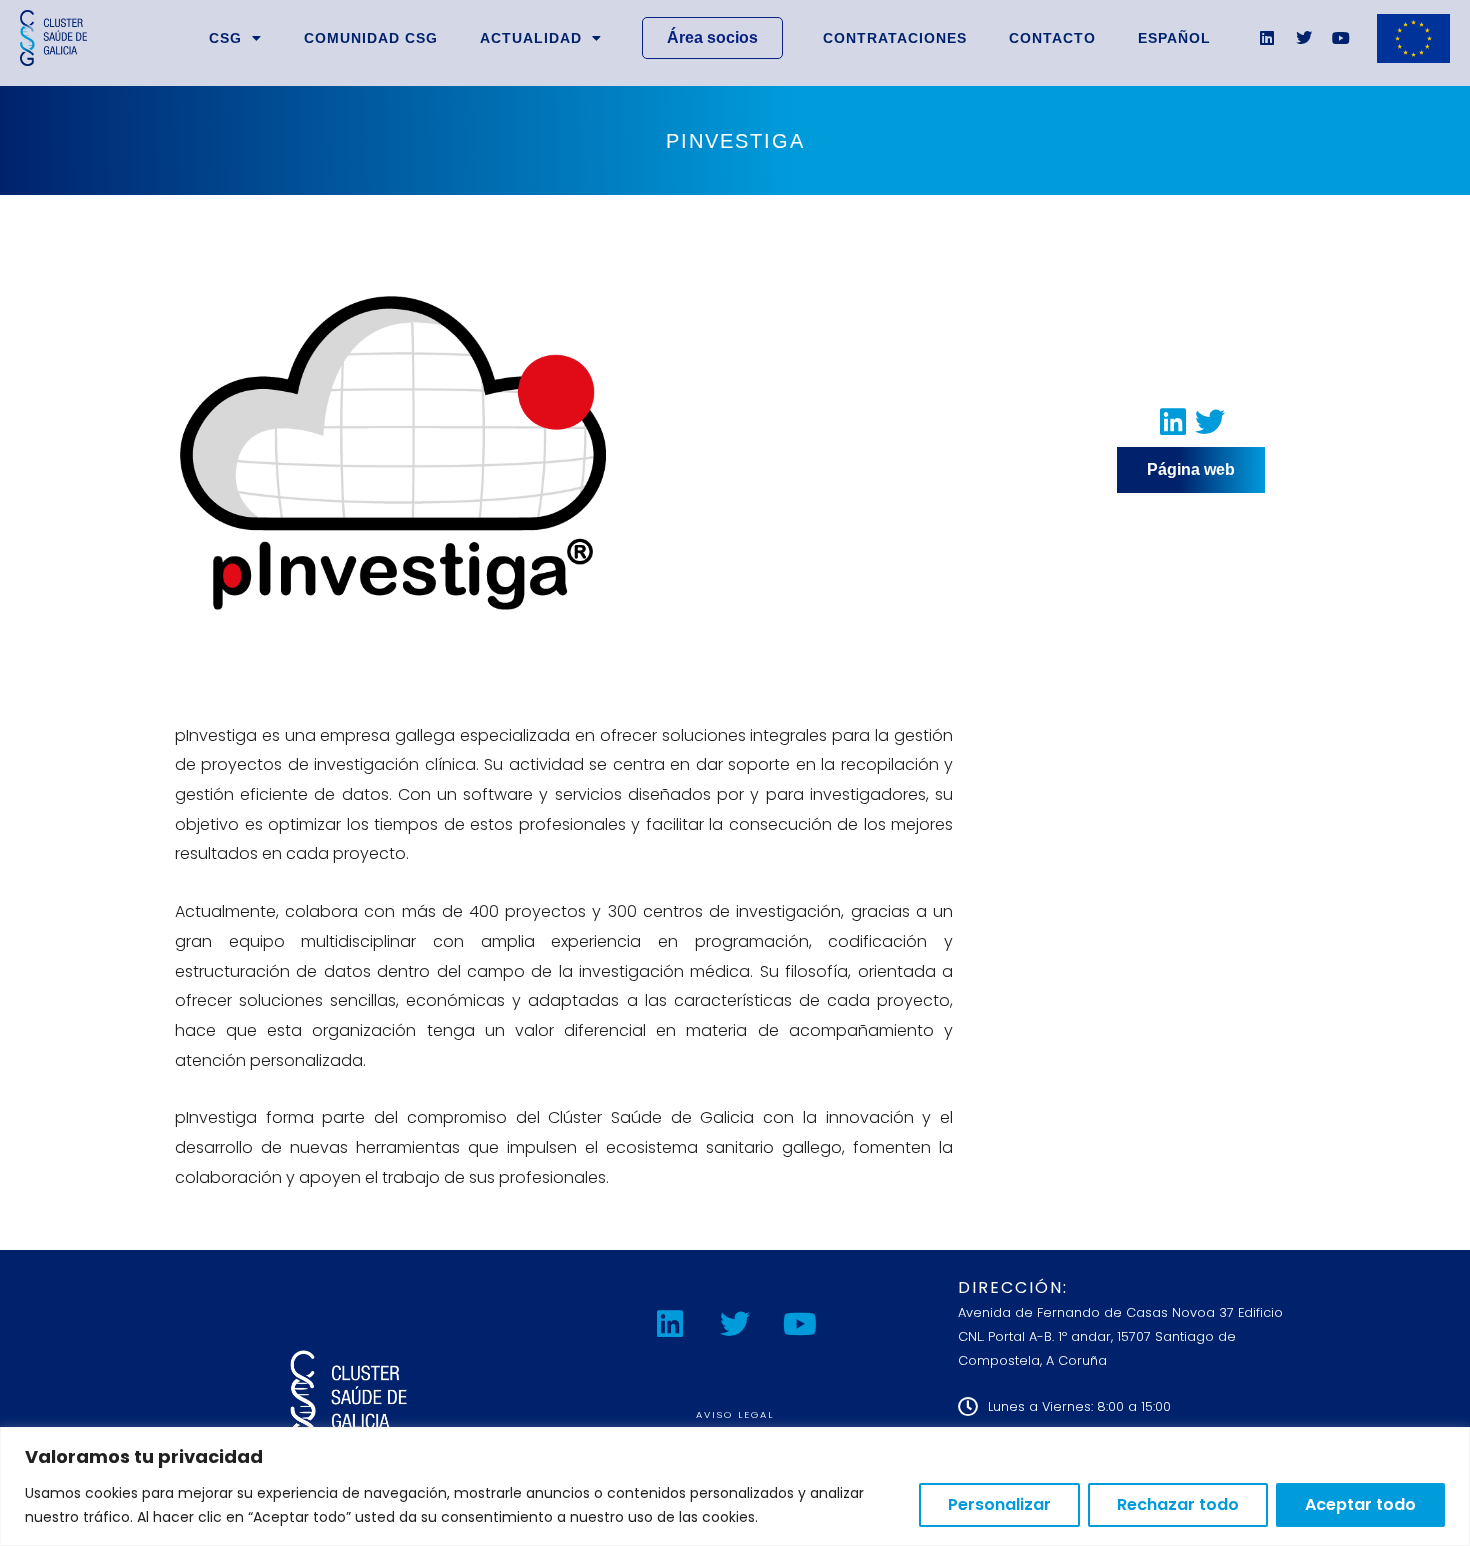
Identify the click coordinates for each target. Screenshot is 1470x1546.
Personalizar (999, 1504)
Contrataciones (895, 38)
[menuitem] (1174, 38)
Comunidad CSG (371, 38)
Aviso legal (735, 1414)
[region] (735, 1486)
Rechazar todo (1178, 1504)
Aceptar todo (1360, 1504)
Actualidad (531, 38)
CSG (225, 38)
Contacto (1052, 38)
